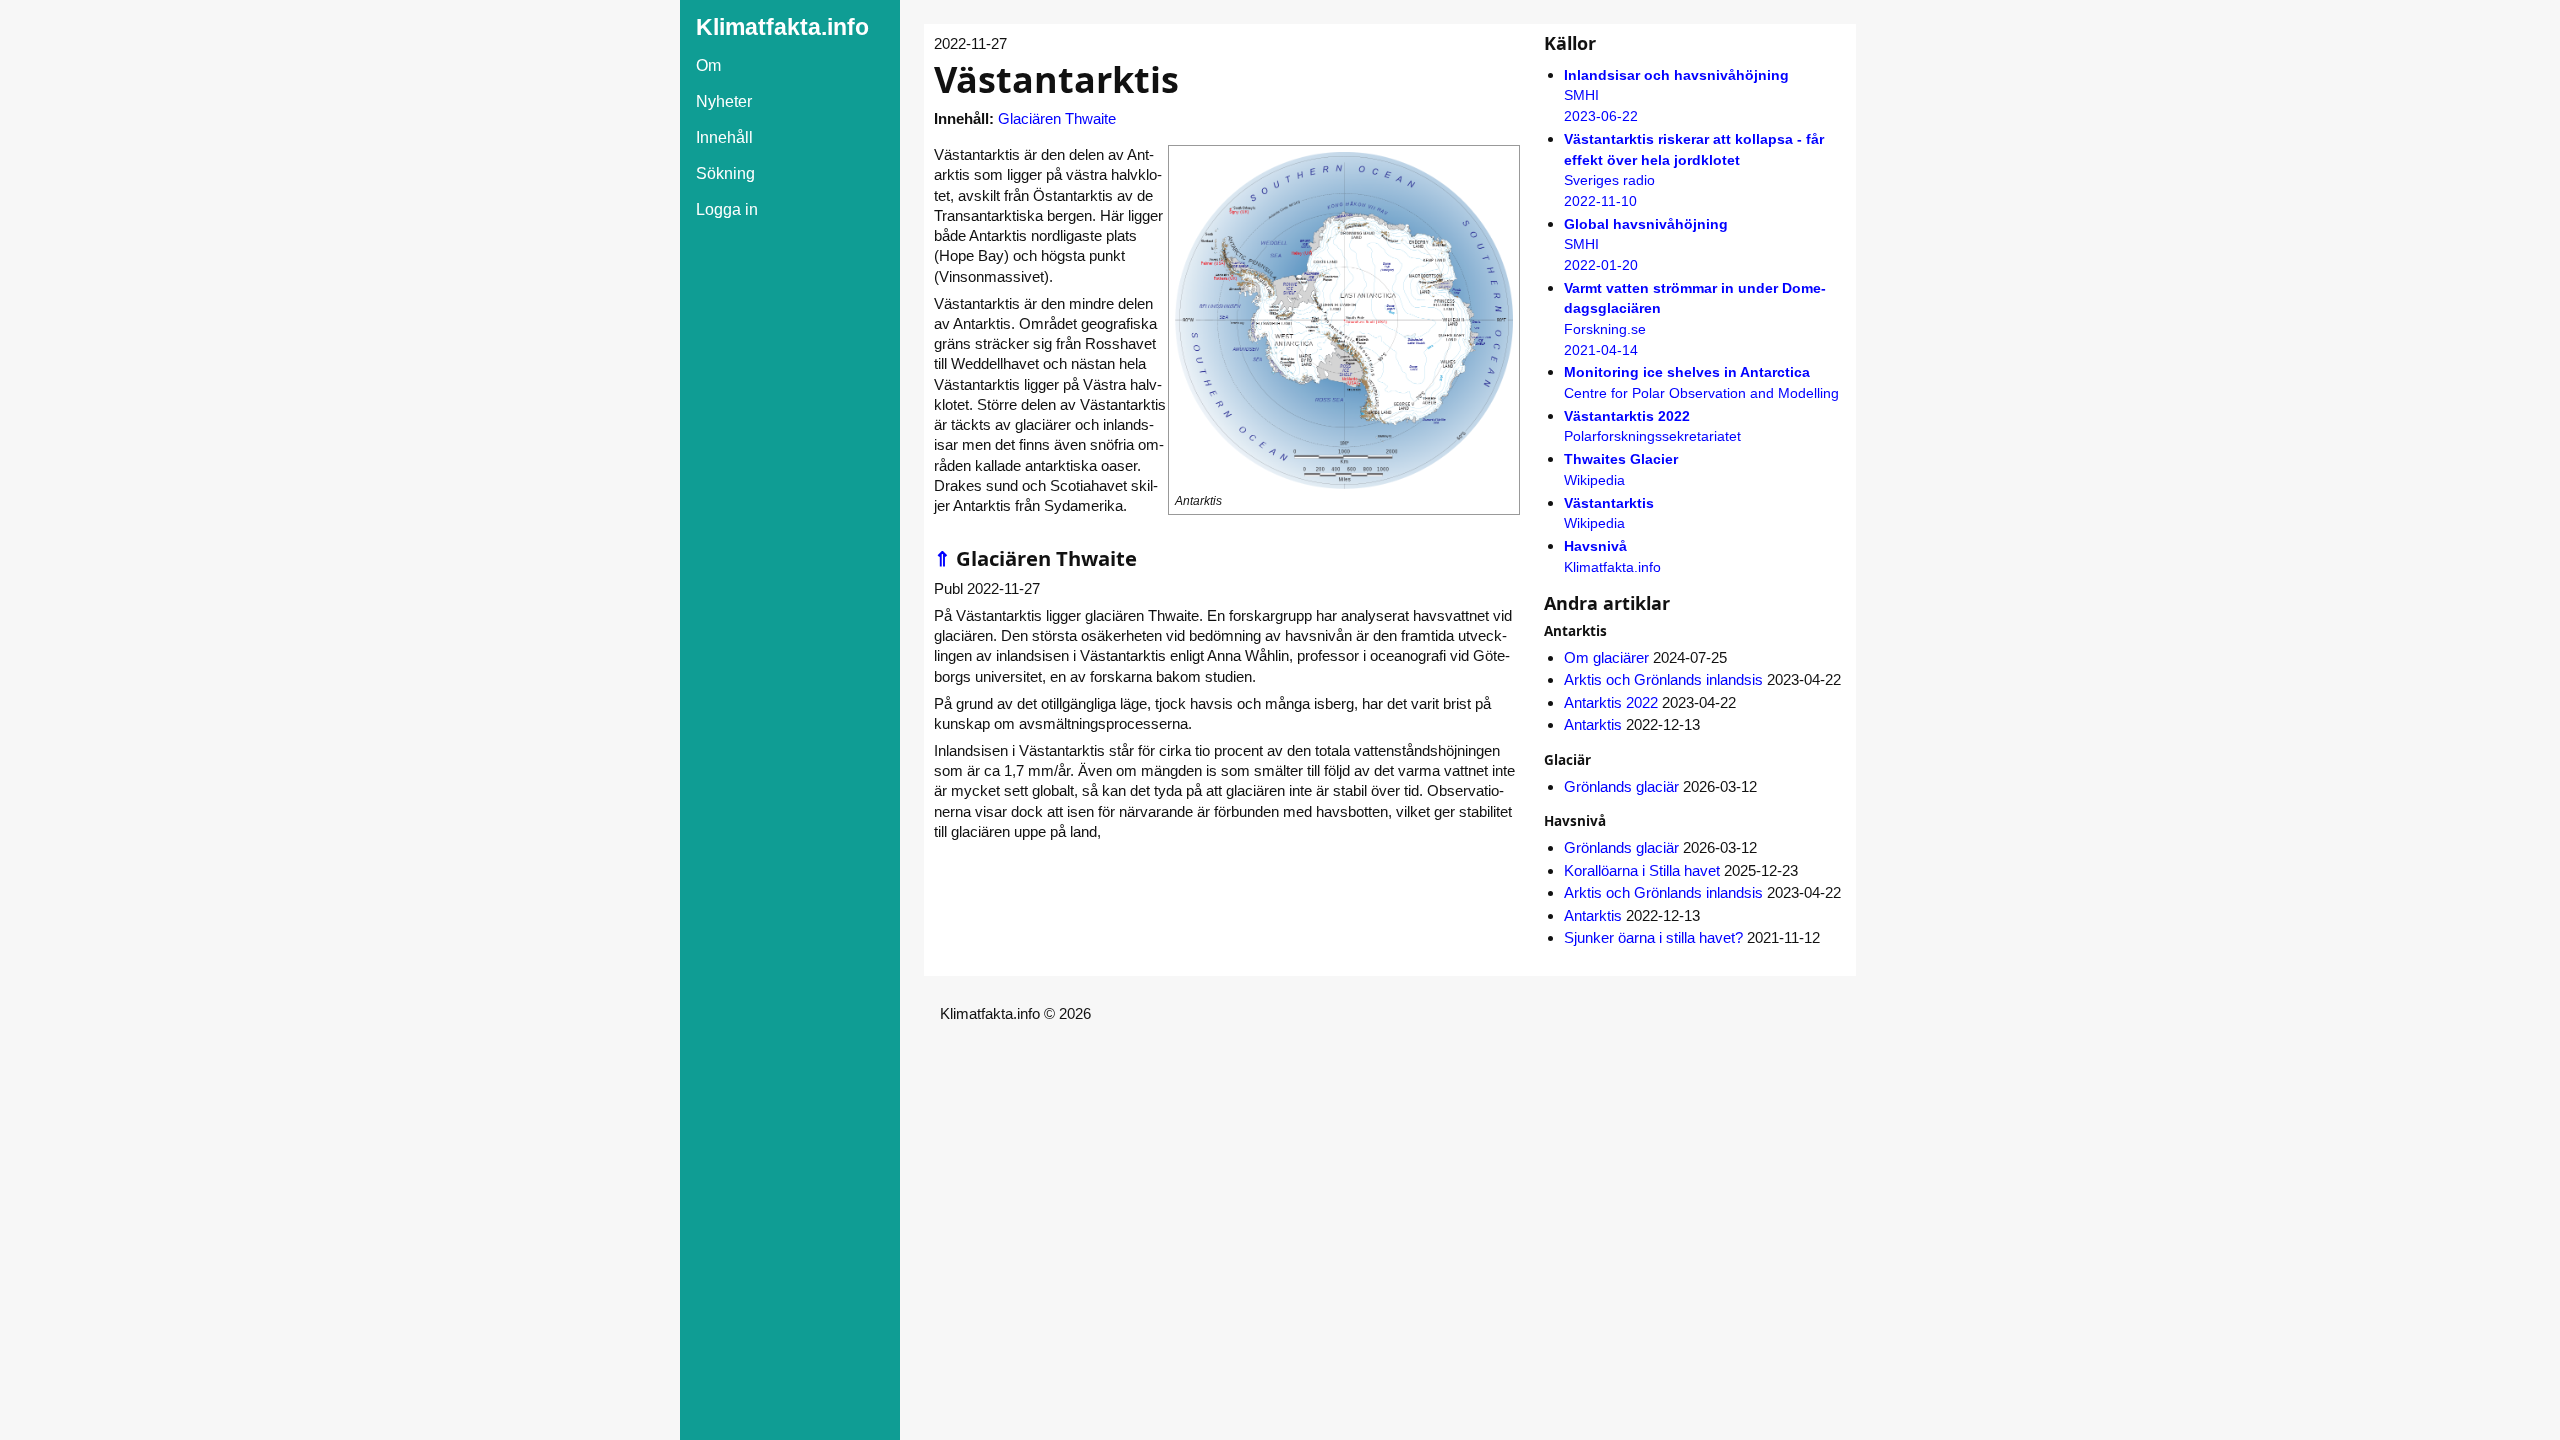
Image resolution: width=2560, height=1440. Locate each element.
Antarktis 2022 (1611, 702)
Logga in (727, 209)
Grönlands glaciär (1621, 786)
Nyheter (724, 101)
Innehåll (724, 137)
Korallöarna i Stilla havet (1642, 870)
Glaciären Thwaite (1057, 118)
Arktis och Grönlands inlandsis (1663, 679)
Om (708, 65)
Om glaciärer (1606, 657)
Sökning (725, 173)
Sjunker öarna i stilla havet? (1653, 937)
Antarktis (1593, 724)
